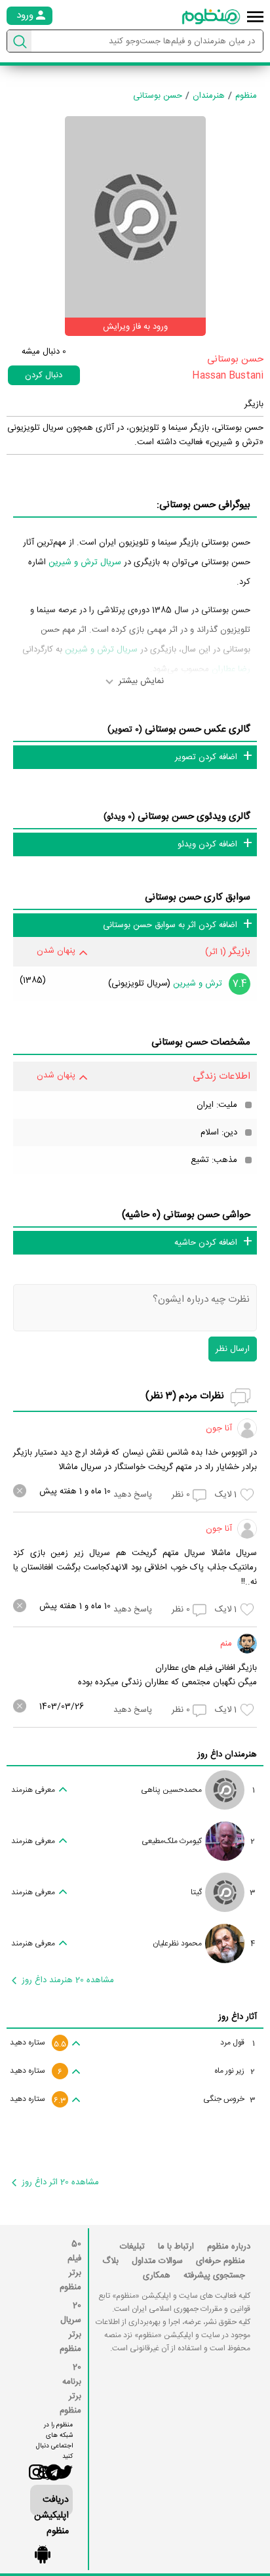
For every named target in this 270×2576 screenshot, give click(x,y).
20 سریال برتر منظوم (70, 2327)
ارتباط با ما (176, 2247)
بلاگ (110, 2261)
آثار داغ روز (238, 2017)
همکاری (157, 2275)
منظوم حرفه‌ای (221, 2261)
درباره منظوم (229, 2247)
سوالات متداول (157, 2261)
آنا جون (219, 1428)
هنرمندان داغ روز (227, 1755)
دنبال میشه (44, 352)
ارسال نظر (233, 1349)
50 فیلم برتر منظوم (70, 2266)
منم (226, 1644)
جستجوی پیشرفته (214, 2275)
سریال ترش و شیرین (85, 562)
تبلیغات (132, 2247)
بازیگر (254, 404)
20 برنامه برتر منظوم (70, 2389)
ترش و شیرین (198, 984)
